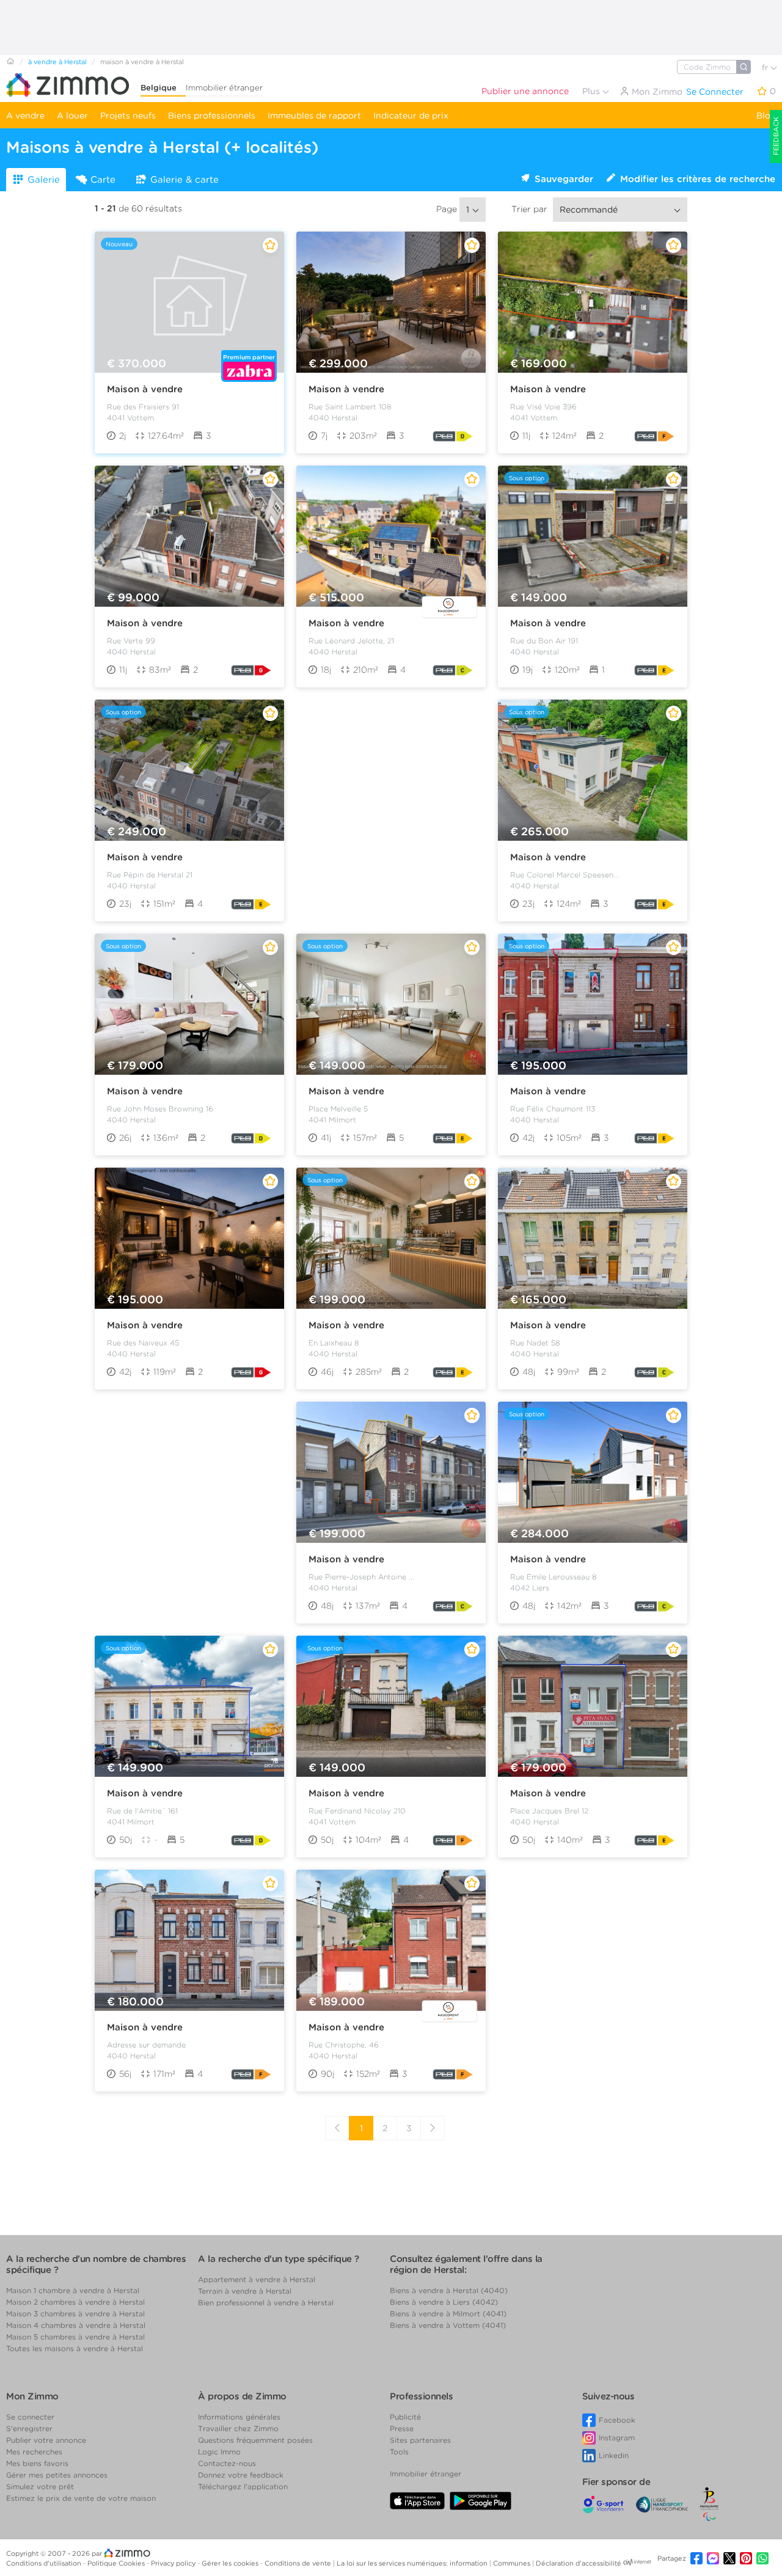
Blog (766, 115)
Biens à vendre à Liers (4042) (444, 2302)
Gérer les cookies (231, 2563)
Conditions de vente (299, 2563)
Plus (592, 91)
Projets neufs (128, 115)
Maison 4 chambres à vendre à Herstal (76, 2325)
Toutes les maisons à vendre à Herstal (75, 2348)
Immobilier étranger (224, 88)
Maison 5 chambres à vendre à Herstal (75, 2337)
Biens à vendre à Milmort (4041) (448, 2314)
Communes (513, 2563)
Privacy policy (174, 2563)
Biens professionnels (212, 115)
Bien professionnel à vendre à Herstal (266, 2303)
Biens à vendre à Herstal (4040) (449, 2290)
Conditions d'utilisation (45, 2563)
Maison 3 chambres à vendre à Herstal (75, 2314)
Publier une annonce (525, 91)
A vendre (25, 115)
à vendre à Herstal (57, 62)
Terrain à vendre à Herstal (245, 2291)
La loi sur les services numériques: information (413, 2563)
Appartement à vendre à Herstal (257, 2279)
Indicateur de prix (411, 115)
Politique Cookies (117, 2563)
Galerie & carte (185, 180)
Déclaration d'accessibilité (579, 2563)
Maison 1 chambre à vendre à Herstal (73, 2290)
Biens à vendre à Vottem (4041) (448, 2325)
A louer (72, 115)
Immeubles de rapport (314, 115)
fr (766, 68)
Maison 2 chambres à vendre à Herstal (75, 2302)
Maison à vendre (145, 389)
